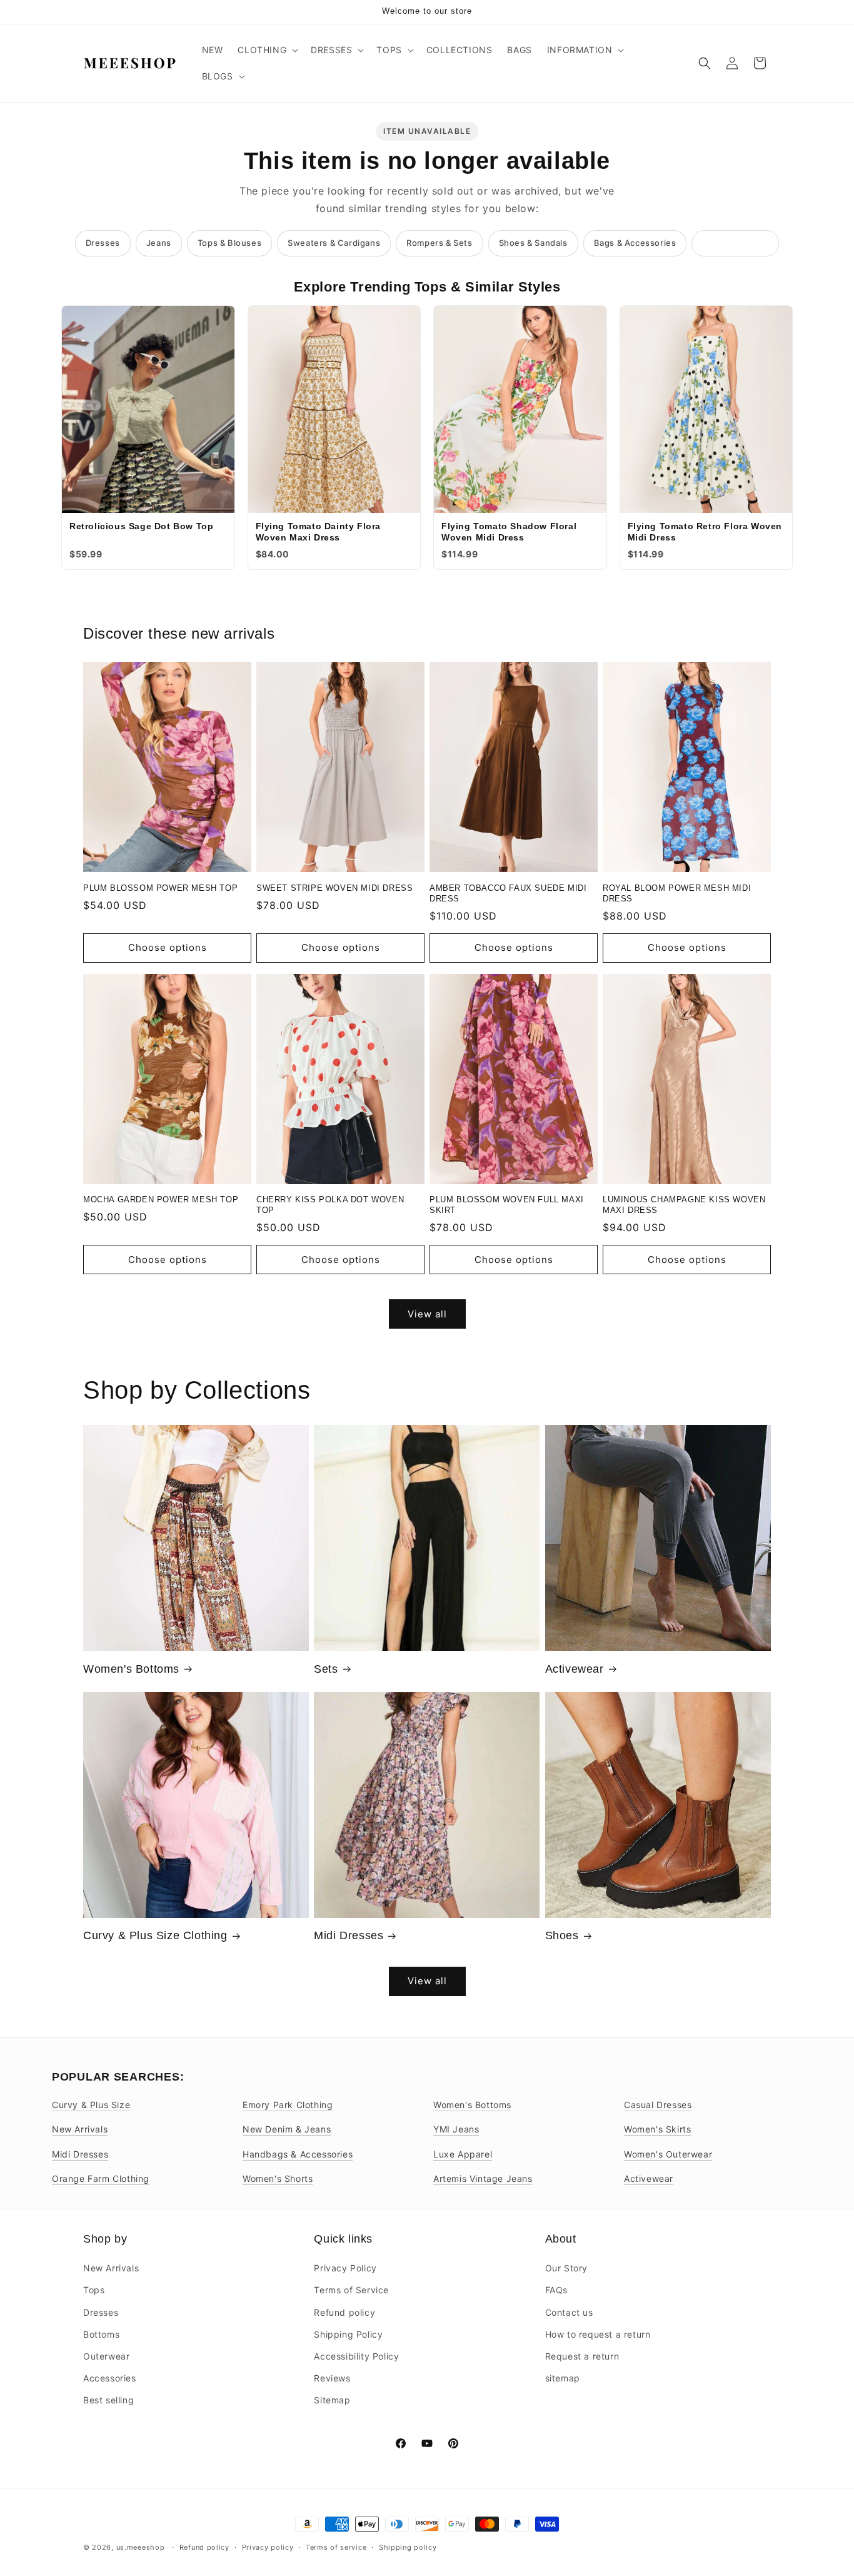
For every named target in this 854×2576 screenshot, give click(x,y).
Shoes (562, 1935)
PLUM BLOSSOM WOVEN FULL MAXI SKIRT (507, 1205)
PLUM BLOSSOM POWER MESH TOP (160, 888)
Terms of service (336, 2547)
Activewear (575, 1669)
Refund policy (344, 2312)
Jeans (159, 243)
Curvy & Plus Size (91, 2105)
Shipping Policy (348, 2334)
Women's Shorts (278, 2178)
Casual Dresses (658, 2105)
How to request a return (598, 2334)
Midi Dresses (349, 1935)
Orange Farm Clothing (101, 2178)
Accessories (110, 2378)
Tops (94, 2290)
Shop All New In (735, 243)
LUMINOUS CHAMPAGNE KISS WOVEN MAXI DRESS (684, 1205)
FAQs (556, 2290)
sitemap (563, 2378)
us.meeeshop (141, 2547)
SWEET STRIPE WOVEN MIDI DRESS (334, 888)
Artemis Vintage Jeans (483, 2178)
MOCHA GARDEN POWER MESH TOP (161, 1199)
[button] (267, 50)
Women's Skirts (657, 2129)
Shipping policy (408, 2547)
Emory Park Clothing (288, 2105)
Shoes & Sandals (533, 243)
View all (427, 1314)
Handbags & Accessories (298, 2154)
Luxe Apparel (463, 2154)
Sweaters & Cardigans (334, 243)
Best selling (108, 2400)
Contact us (569, 2312)
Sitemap (332, 2400)
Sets (326, 1669)
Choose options (168, 947)
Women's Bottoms (131, 1669)
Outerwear (106, 2356)
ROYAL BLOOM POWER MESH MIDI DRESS (677, 893)
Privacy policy (268, 2547)
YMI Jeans (456, 2129)
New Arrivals (80, 2129)
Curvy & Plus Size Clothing (155, 1935)
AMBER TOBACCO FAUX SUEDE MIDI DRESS (508, 893)
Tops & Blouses (229, 243)
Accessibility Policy (356, 2356)
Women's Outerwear (668, 2154)
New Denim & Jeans (287, 2129)
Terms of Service (351, 2290)
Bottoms (101, 2334)
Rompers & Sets (439, 243)
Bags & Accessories (635, 243)
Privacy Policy (345, 2268)
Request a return (582, 2356)
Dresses (103, 243)
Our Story (566, 2268)
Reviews (332, 2378)
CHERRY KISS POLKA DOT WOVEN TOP (330, 1205)
